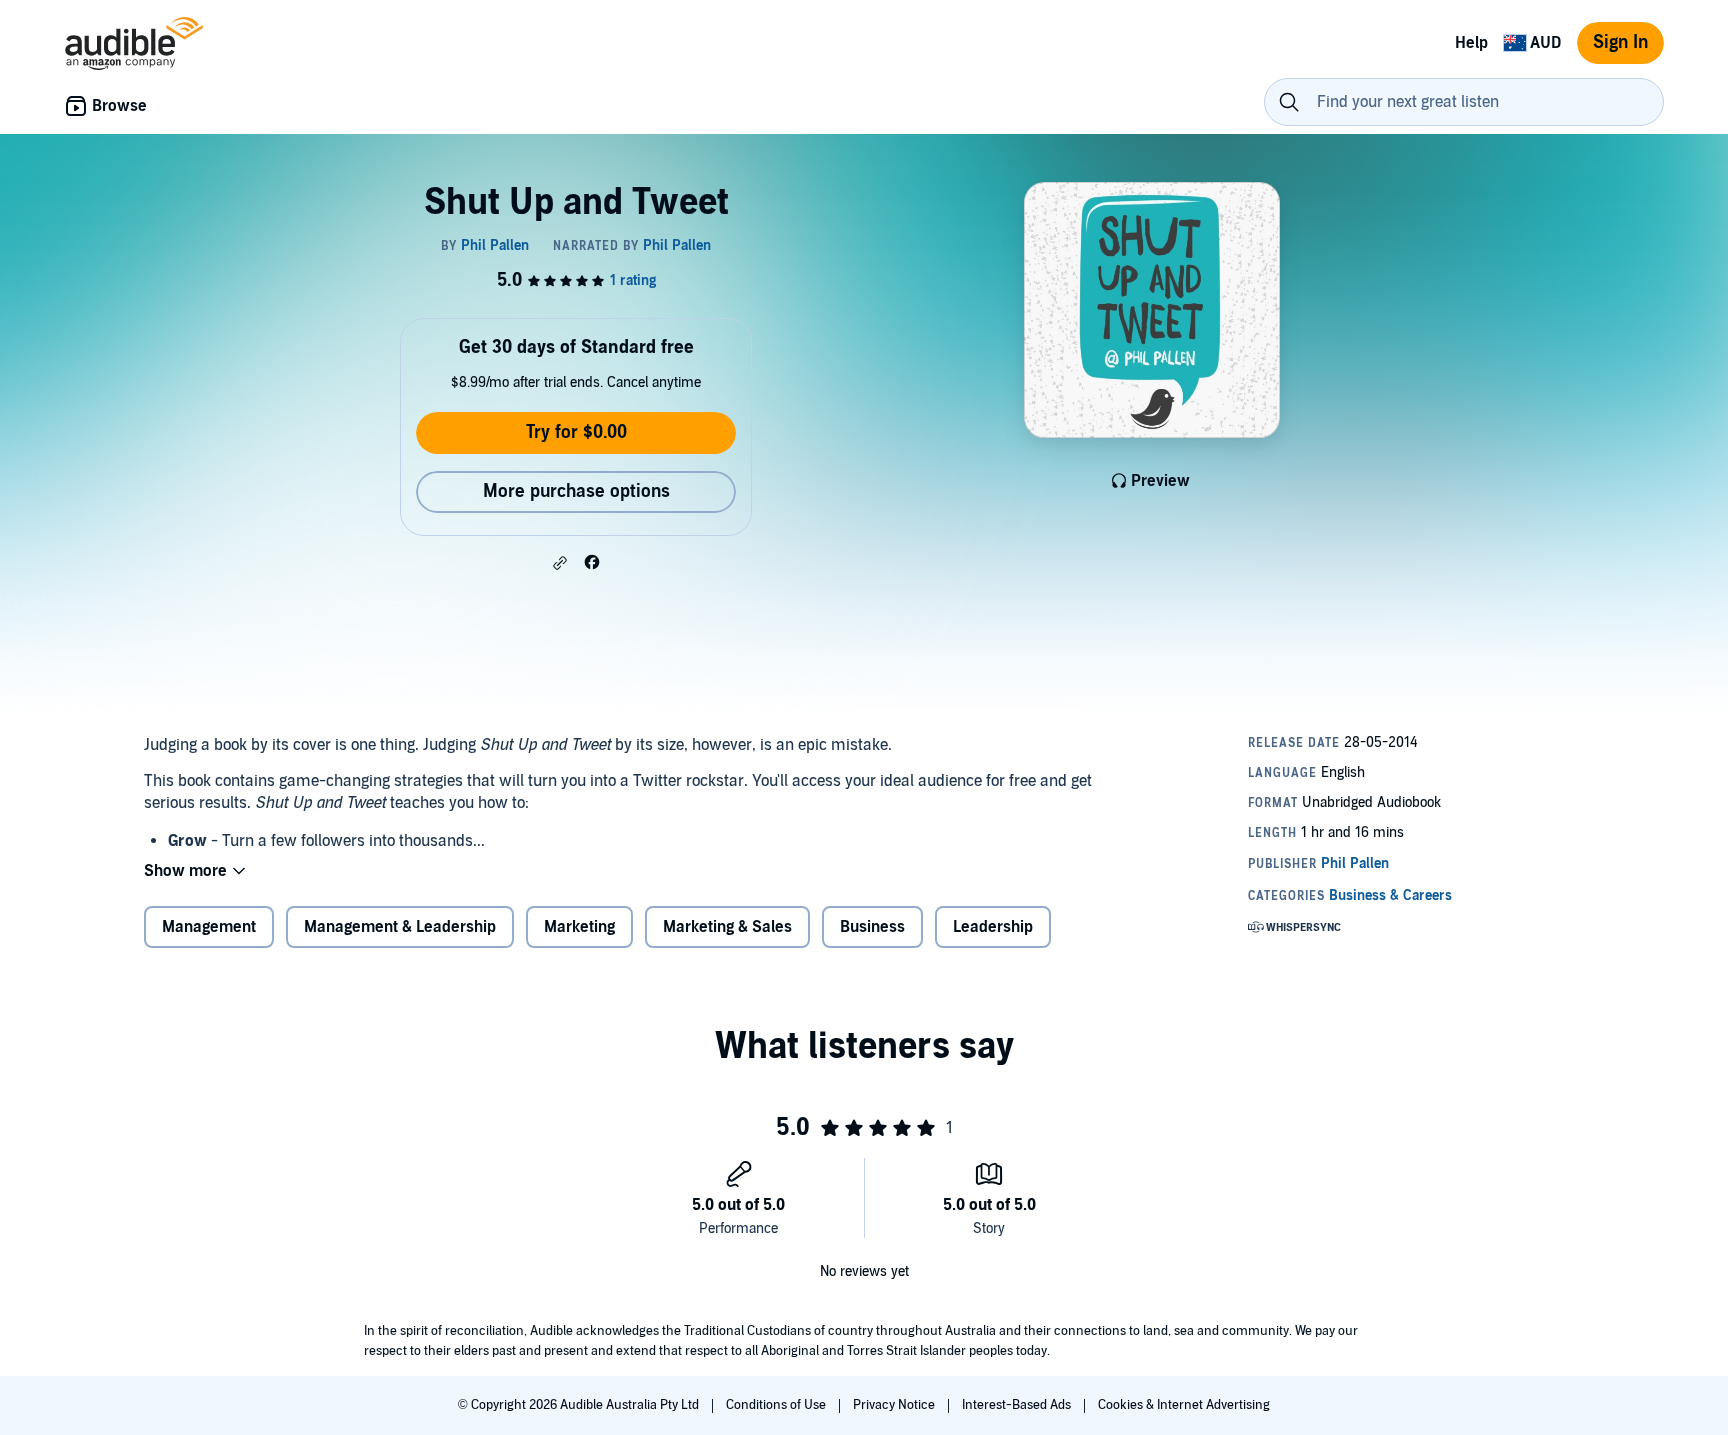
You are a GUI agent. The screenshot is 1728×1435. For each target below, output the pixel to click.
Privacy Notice (895, 1405)
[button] (560, 563)
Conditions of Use (777, 1405)
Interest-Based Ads (1018, 1405)
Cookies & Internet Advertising (1184, 1405)
